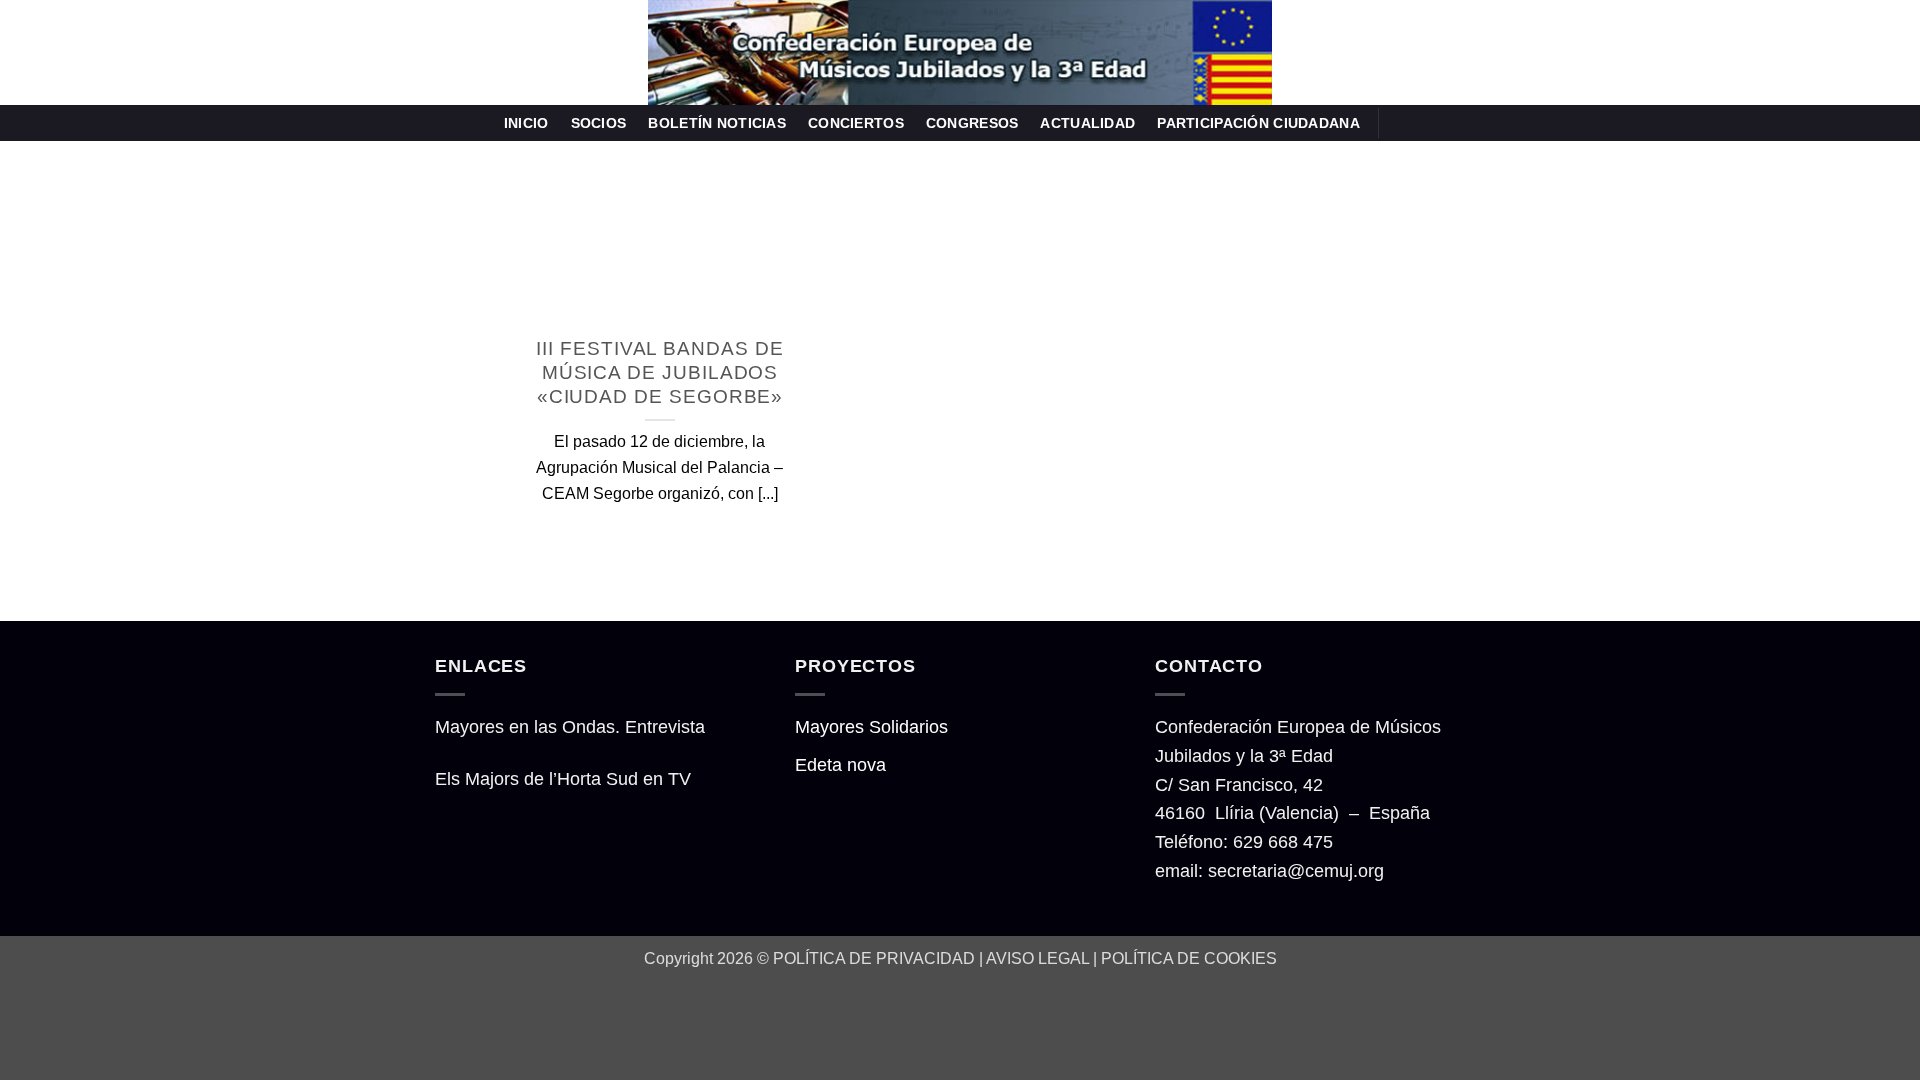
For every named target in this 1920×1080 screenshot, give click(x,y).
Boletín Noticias (717, 123)
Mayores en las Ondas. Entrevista (570, 727)
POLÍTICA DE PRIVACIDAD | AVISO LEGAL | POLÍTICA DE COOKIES (1025, 958)
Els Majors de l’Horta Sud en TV (563, 779)
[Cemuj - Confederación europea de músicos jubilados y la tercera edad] (960, 52)
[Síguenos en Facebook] (1401, 122)
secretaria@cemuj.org (1296, 871)
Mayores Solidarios (871, 727)
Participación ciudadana (1258, 123)
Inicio (526, 123)
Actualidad (1087, 123)
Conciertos (856, 123)
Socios (599, 123)
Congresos (972, 123)
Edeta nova (840, 765)
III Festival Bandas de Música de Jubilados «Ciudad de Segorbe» (659, 372)
